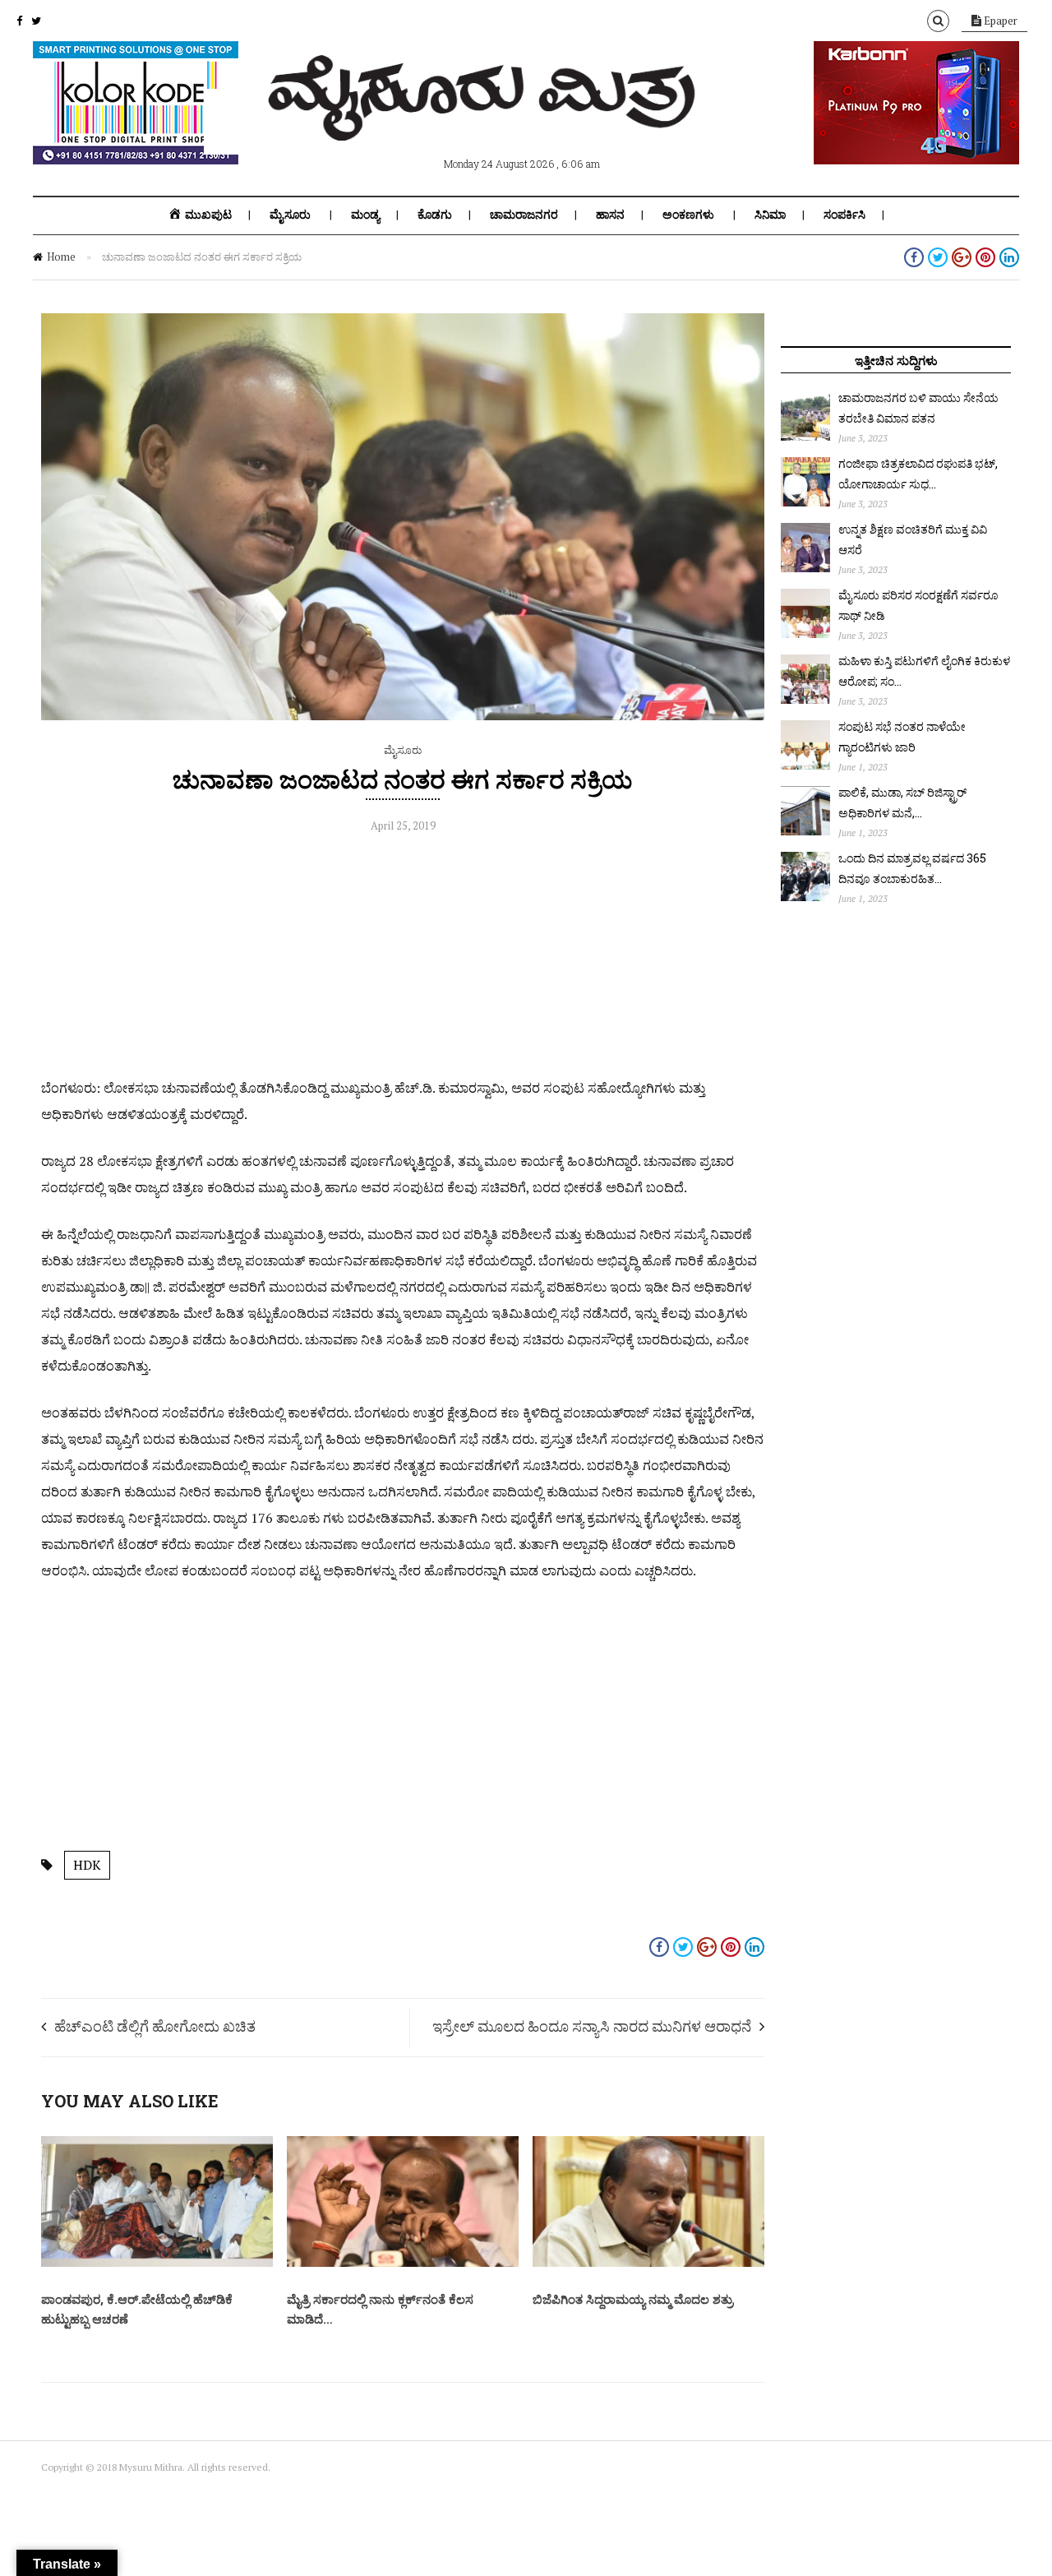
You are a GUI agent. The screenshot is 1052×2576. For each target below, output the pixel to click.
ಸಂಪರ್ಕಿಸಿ (844, 215)
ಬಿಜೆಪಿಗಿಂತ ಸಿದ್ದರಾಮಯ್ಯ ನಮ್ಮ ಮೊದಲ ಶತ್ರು (633, 2299)
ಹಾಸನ (610, 215)
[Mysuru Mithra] (485, 122)
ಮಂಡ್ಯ (365, 215)
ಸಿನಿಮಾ (770, 215)
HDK (87, 1865)
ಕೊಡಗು (435, 215)
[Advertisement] (403, 960)
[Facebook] (19, 21)
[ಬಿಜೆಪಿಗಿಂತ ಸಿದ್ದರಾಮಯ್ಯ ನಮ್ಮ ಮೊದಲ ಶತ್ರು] (648, 2263)
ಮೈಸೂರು (290, 215)
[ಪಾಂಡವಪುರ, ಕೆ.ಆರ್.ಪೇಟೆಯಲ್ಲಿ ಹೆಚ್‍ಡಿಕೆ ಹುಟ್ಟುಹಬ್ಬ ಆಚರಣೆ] (157, 2263)
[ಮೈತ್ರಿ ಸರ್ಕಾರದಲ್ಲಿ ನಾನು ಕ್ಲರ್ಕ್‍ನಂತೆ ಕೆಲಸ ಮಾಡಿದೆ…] (403, 2263)
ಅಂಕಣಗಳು (688, 215)
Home (61, 257)
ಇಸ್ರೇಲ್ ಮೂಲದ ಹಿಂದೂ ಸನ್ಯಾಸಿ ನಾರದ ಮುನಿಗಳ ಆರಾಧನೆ (592, 2026)
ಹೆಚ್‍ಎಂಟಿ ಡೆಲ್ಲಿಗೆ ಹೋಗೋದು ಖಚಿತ (155, 2026)
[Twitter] (36, 21)
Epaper (999, 21)
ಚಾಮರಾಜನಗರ (524, 215)
